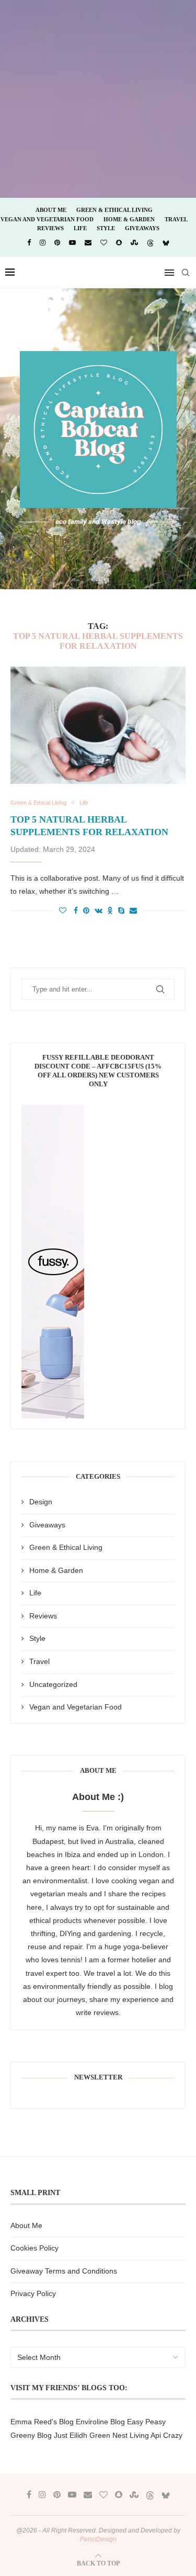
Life (80, 228)
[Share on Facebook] (76, 910)
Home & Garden (129, 219)
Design (41, 1502)
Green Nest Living (119, 2435)
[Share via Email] (133, 910)
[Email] (88, 243)
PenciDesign (98, 2539)
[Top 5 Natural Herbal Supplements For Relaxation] (98, 725)
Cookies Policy (34, 2248)
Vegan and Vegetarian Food (47, 219)
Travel (176, 219)
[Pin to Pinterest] (86, 910)
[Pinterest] (57, 243)
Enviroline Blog (100, 2422)
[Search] (186, 273)
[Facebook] (29, 243)
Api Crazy (166, 2435)
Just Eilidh (71, 2435)
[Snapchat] (119, 243)
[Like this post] (63, 910)
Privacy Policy (33, 2293)
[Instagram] (43, 243)
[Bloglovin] (104, 243)
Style (106, 228)
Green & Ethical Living (114, 210)
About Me (51, 210)
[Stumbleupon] (134, 243)
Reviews (50, 228)
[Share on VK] (99, 910)
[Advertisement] (98, 98)
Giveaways (142, 228)
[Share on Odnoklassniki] (110, 910)
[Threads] (150, 243)
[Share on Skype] (121, 910)
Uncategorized (53, 1684)
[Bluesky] (166, 243)
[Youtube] (72, 243)
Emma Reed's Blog (42, 2422)
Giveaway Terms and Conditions (64, 2271)
